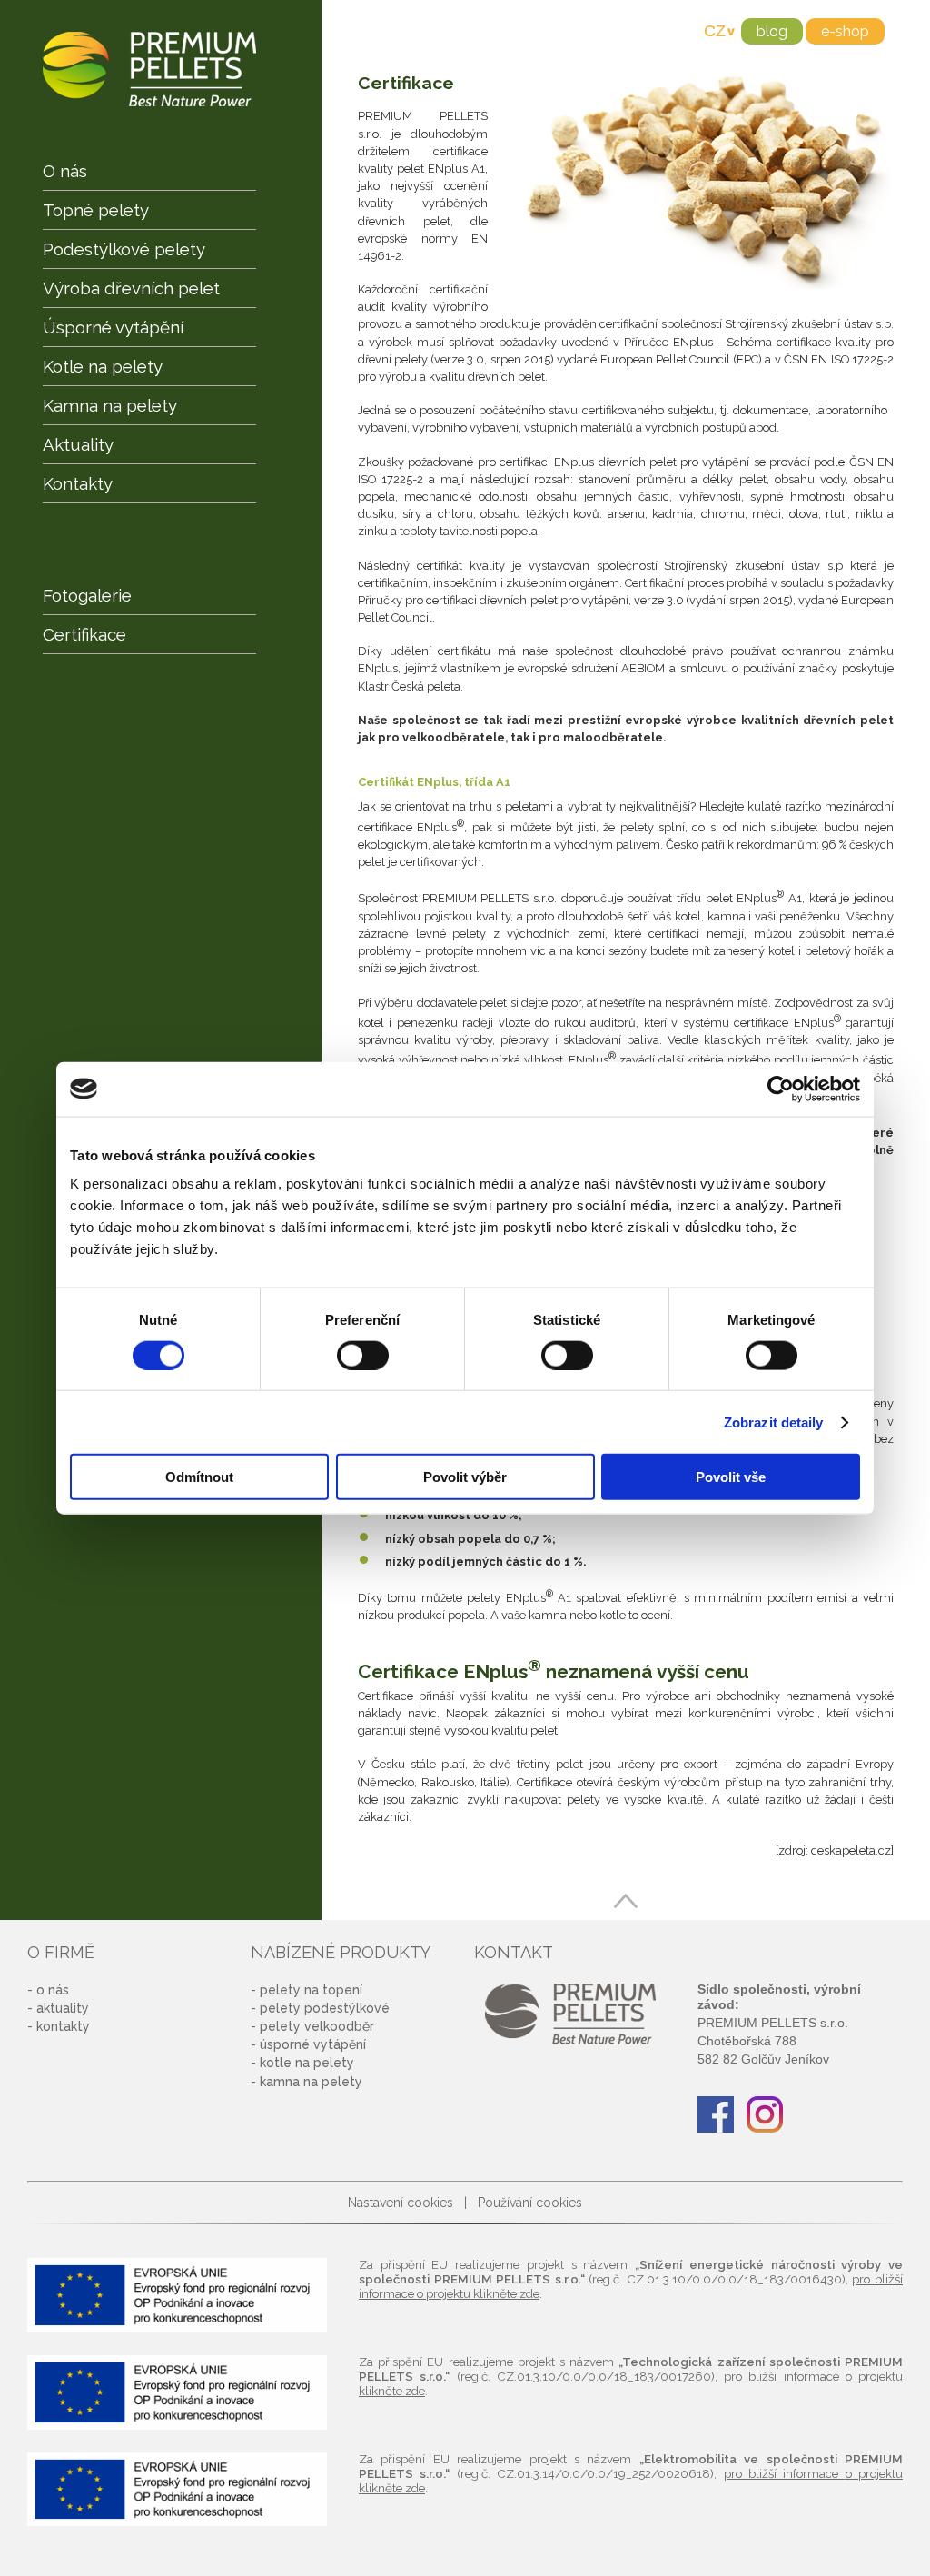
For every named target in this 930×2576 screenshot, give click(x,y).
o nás (53, 1990)
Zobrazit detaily (774, 1422)
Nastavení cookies (401, 2203)
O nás (65, 171)
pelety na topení (311, 1990)
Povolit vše (731, 1477)
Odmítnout (199, 1477)
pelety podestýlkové (325, 2008)
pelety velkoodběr (317, 2026)
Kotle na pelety (103, 366)
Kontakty (78, 483)
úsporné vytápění (313, 2044)
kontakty (63, 2026)
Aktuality (78, 444)
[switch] (363, 1355)
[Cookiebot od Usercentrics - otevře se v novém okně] (781, 1089)
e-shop (845, 31)
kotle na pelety (307, 2063)
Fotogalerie (87, 595)
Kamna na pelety (110, 405)
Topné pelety (96, 210)
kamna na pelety (311, 2082)
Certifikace (84, 634)
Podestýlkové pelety (124, 249)
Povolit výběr (465, 1477)
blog (772, 31)
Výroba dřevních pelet (131, 288)
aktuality (63, 2008)
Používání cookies (530, 2203)
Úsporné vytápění (113, 327)
